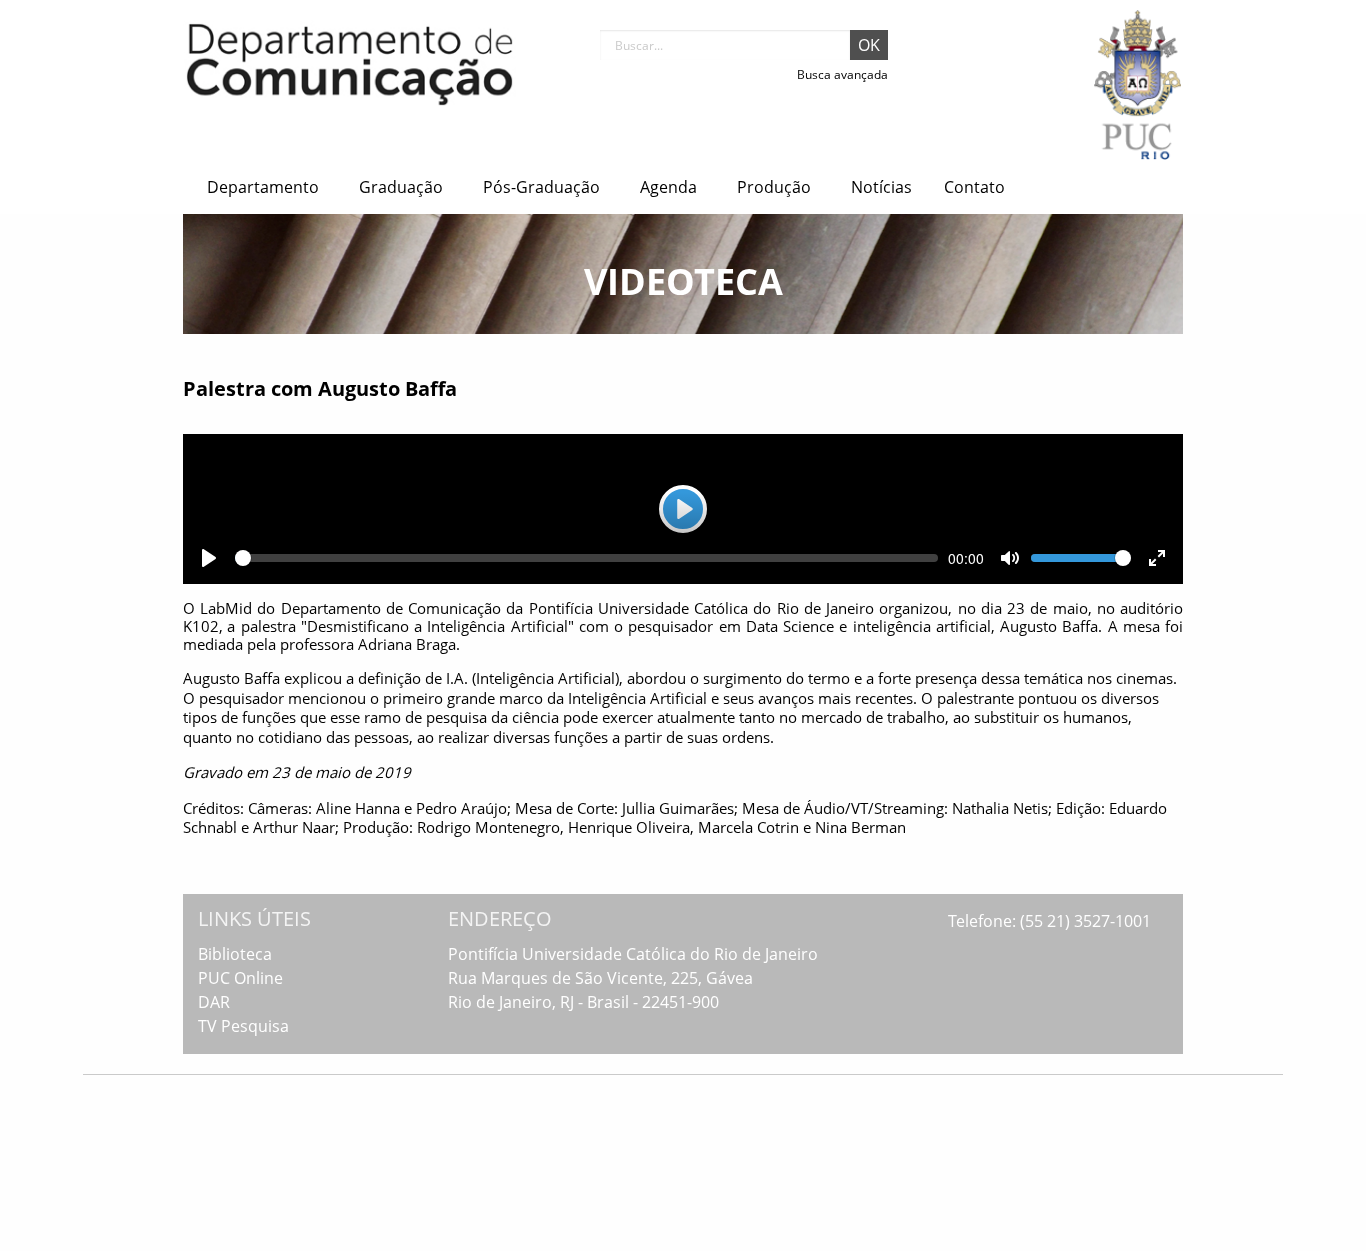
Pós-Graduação (541, 187)
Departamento (263, 187)
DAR (214, 1002)
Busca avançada (842, 74)
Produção (774, 187)
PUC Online (240, 978)
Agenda (668, 187)
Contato (974, 187)
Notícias (881, 187)
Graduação (401, 187)
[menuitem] (267, 187)
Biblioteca (235, 954)
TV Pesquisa (243, 1026)
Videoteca (683, 281)
